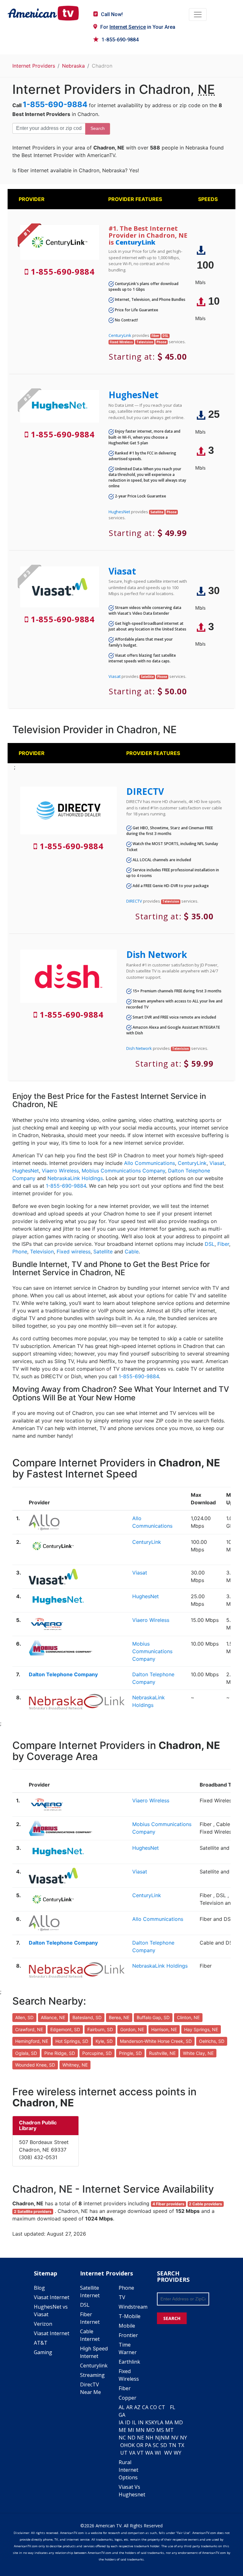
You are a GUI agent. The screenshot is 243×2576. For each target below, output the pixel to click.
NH (150, 2438)
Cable (132, 1251)
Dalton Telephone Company (63, 1674)
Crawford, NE (29, 2029)
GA (122, 2415)
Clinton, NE (188, 2017)
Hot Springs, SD (72, 2041)
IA (121, 2422)
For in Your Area (138, 27)
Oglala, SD (26, 2053)
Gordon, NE (132, 2029)
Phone (20, 1251)
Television (42, 1251)
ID (128, 2422)
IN (141, 2422)
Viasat (122, 571)
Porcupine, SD (97, 2053)
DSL (210, 1244)
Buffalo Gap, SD (153, 2017)
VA (132, 2453)
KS (148, 2422)
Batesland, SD (87, 2017)
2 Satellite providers (33, 2211)
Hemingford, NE (32, 2041)
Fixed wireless (74, 1251)
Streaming (92, 2375)
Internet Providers (34, 66)
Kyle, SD (104, 2041)
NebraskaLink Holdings (75, 1178)
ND (131, 2438)
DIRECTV (145, 791)
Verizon (43, 2324)
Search (98, 128)
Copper (128, 2398)
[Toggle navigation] (198, 15)
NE (140, 2438)
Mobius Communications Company (123, 1171)
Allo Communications (150, 1163)
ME (122, 2430)
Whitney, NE (75, 2065)
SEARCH (172, 2318)
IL (134, 2422)
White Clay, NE (198, 2053)
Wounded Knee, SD (35, 2065)
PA (148, 2445)
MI (131, 2430)
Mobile (127, 2326)
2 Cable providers (206, 2204)
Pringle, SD (130, 2053)
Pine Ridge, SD (60, 2053)
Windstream (133, 2307)
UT (124, 2453)
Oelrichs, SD (212, 2041)
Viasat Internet (52, 2297)
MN (140, 2430)
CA (145, 2407)
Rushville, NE (162, 2053)
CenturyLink (135, 242)
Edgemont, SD (65, 2029)
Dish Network (157, 954)
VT (140, 2453)
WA (149, 2453)
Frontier (128, 2335)
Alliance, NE (53, 2017)
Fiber (223, 1244)
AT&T (41, 2343)
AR (129, 2407)
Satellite (103, 1251)
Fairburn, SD (100, 2029)
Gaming (43, 2352)
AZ (137, 2407)
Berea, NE (119, 2017)
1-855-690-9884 (120, 40)
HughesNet (134, 395)
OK (131, 2445)
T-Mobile (130, 2316)
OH (124, 2445)
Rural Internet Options (128, 2470)
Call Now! (112, 14)
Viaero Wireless (60, 1171)
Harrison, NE (164, 2029)
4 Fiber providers (168, 2204)
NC (122, 2438)
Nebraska (73, 66)
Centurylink (94, 2366)
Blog (39, 2288)
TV (122, 2297)
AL (122, 2407)
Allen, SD (24, 2017)
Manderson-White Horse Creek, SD (156, 2041)
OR (140, 2445)
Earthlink (129, 2362)
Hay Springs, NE (201, 2029)
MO (150, 2430)
